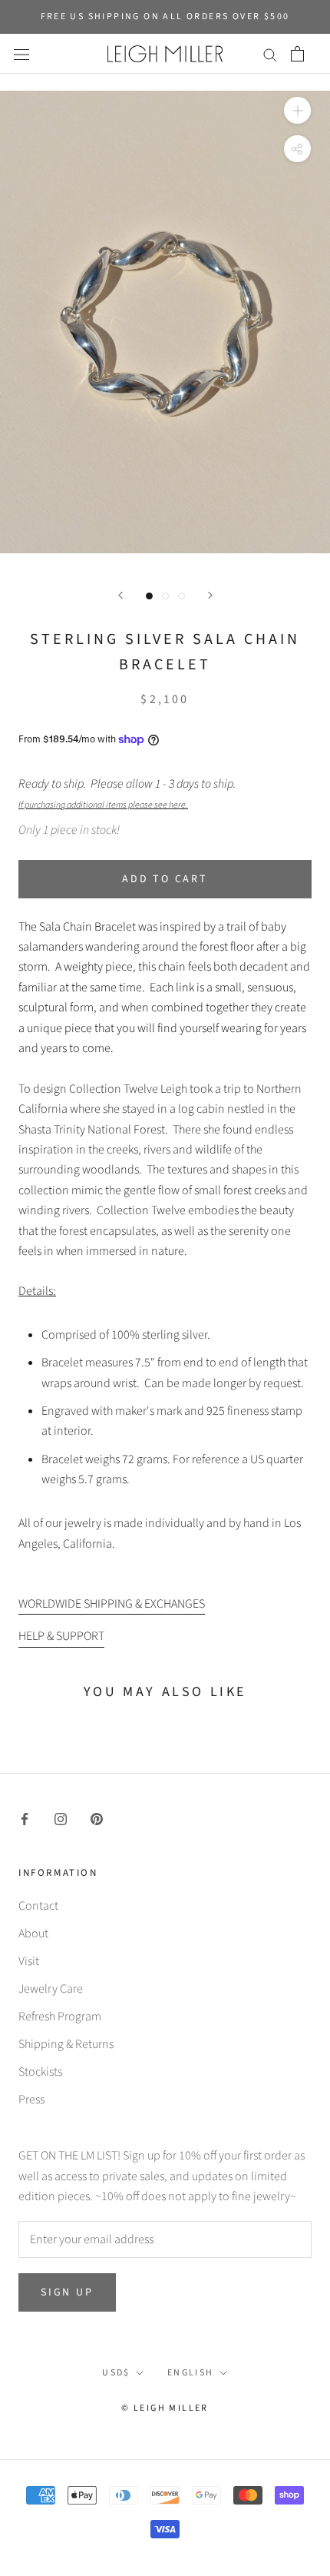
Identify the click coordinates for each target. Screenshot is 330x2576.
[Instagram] (61, 1818)
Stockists (40, 2072)
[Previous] (120, 595)
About (33, 1934)
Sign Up (67, 2292)
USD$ (116, 2373)
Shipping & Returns (66, 2044)
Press (31, 2100)
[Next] (210, 595)
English (191, 2373)
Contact (38, 1906)
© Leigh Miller (165, 2408)
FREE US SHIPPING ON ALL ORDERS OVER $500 (165, 17)
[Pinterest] (97, 1818)
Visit (29, 1961)
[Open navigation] (21, 54)
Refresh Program (60, 2017)
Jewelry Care (51, 1989)
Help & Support (61, 1636)
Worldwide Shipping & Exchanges (112, 1604)
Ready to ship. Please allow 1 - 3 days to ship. (129, 793)
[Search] (270, 54)
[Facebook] (25, 1818)
